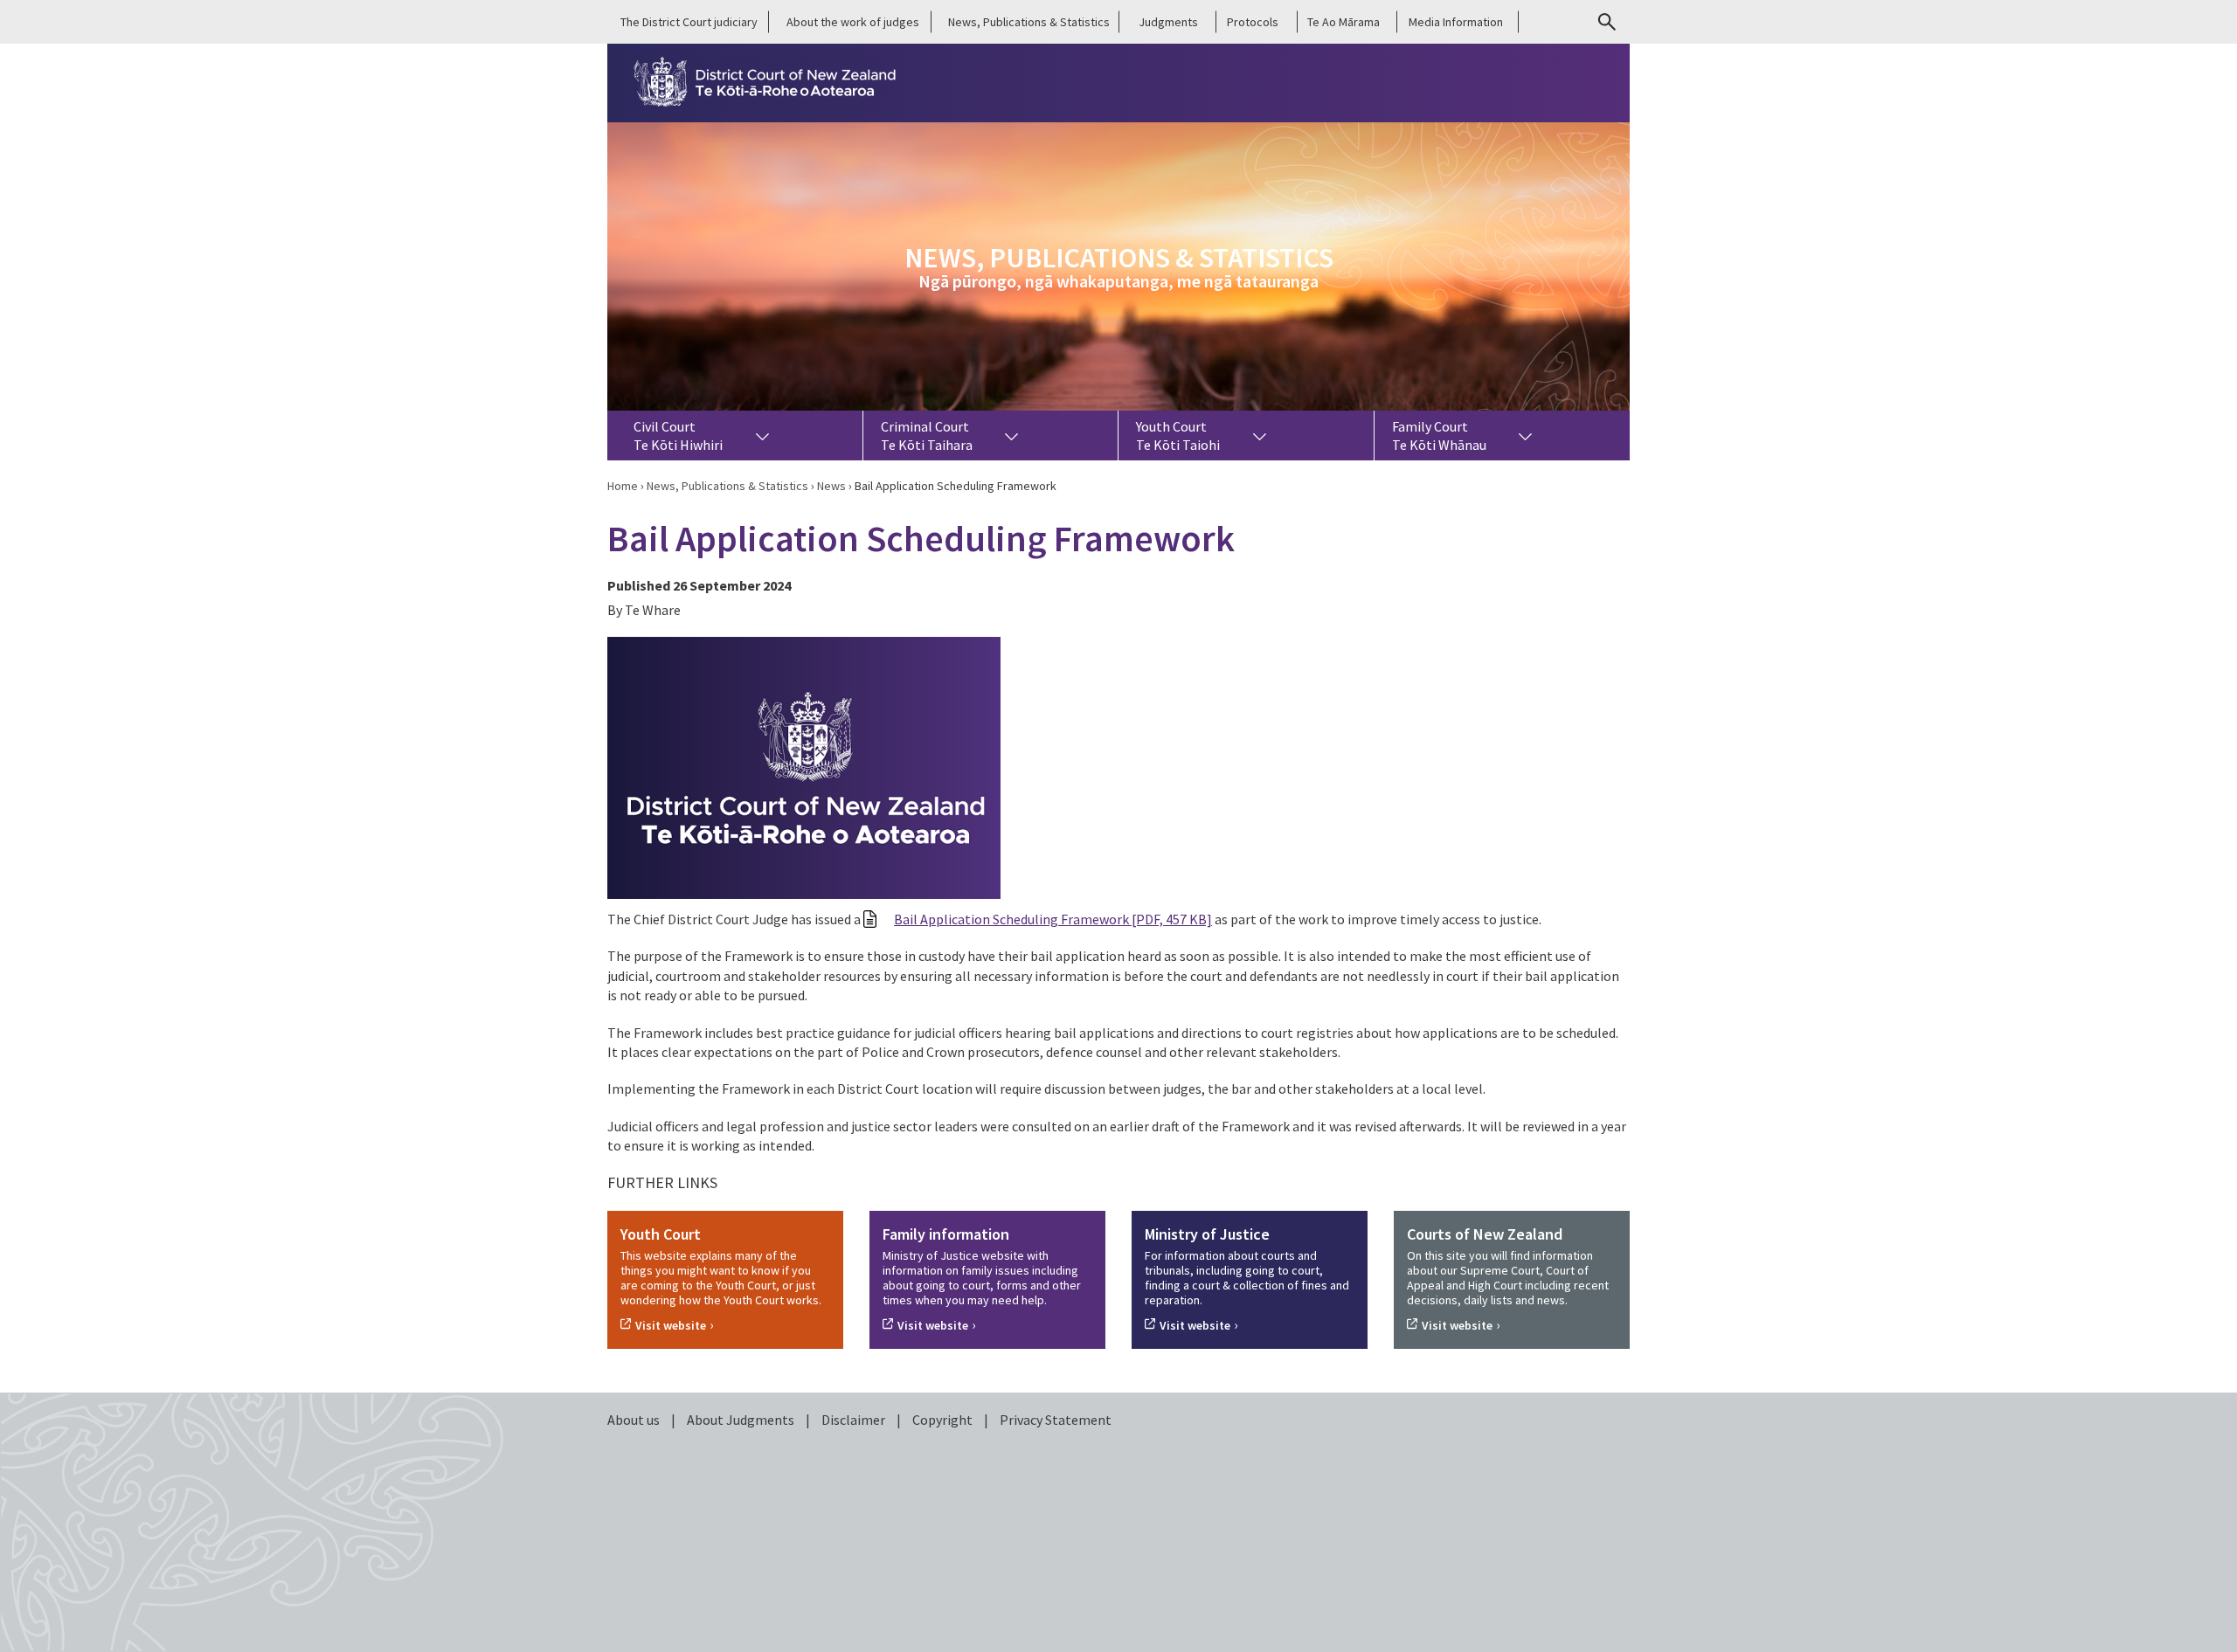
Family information (946, 1234)
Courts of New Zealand (1485, 1234)
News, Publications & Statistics (1029, 22)
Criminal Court (927, 435)
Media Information (1456, 22)
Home (623, 486)
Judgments (1168, 22)
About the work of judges (853, 22)
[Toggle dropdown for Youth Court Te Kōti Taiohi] (1259, 435)
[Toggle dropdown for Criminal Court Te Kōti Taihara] (1012, 435)
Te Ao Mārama (1344, 22)
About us (635, 1420)
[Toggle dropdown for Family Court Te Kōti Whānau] (1526, 435)
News (831, 486)
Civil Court (678, 435)
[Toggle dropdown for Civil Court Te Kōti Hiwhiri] (762, 435)
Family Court (1439, 435)
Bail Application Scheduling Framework (1053, 919)
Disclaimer (855, 1420)
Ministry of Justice (1207, 1234)
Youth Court (1178, 435)
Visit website (671, 1325)
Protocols (1253, 22)
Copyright (944, 1420)
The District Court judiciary (689, 22)
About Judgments (742, 1420)
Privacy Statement (1056, 1420)
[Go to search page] (1607, 22)
